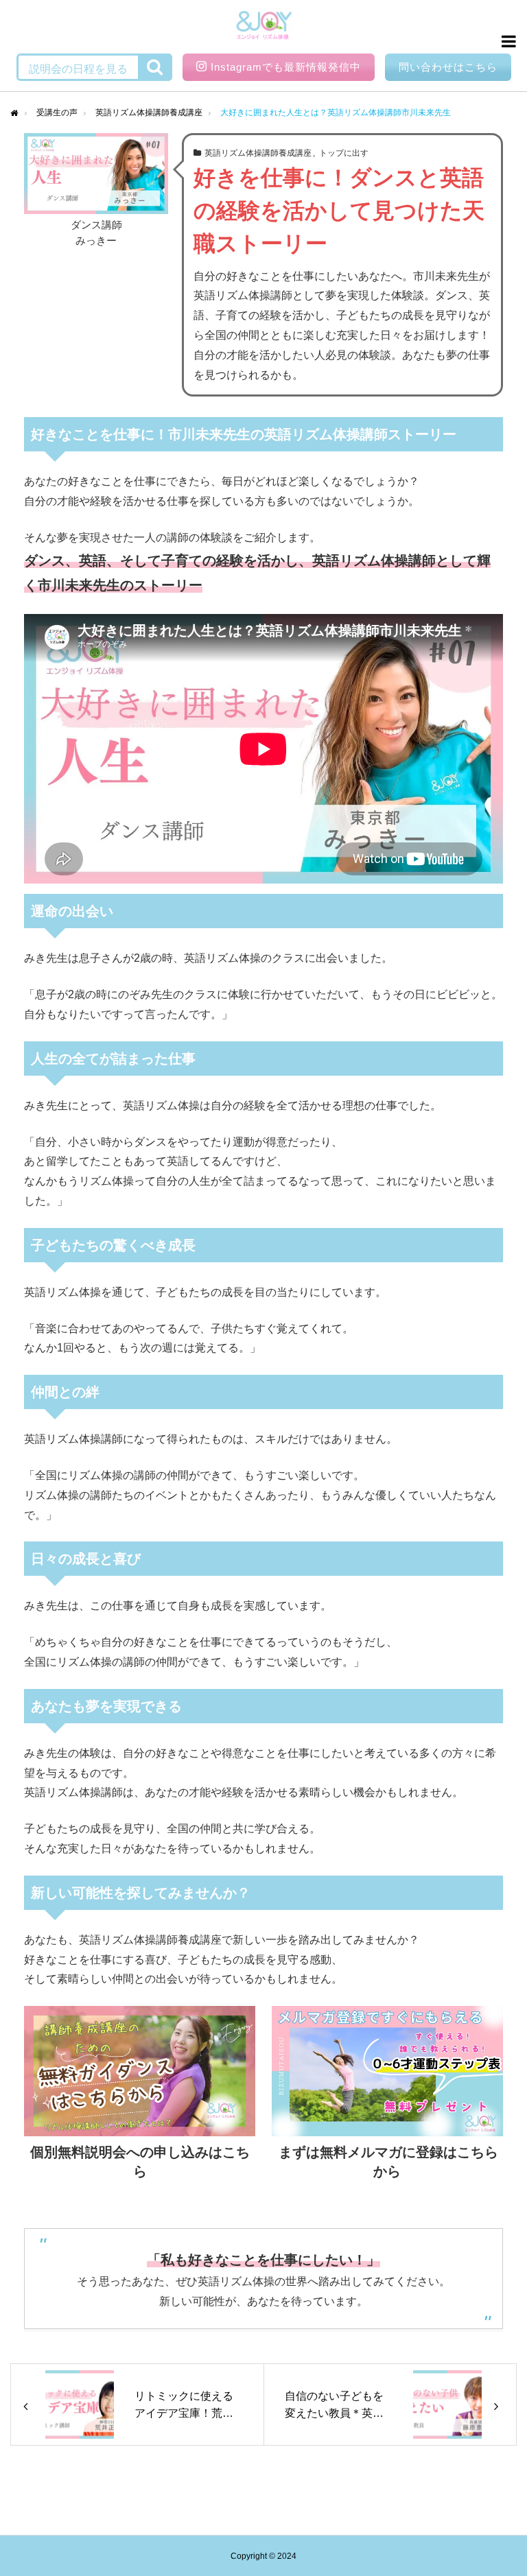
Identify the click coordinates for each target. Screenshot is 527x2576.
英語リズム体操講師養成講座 (258, 153)
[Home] (14, 113)
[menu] (506, 41)
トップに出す (344, 153)
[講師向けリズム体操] (264, 27)
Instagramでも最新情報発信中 (286, 67)
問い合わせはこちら (448, 67)
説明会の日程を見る (78, 69)
